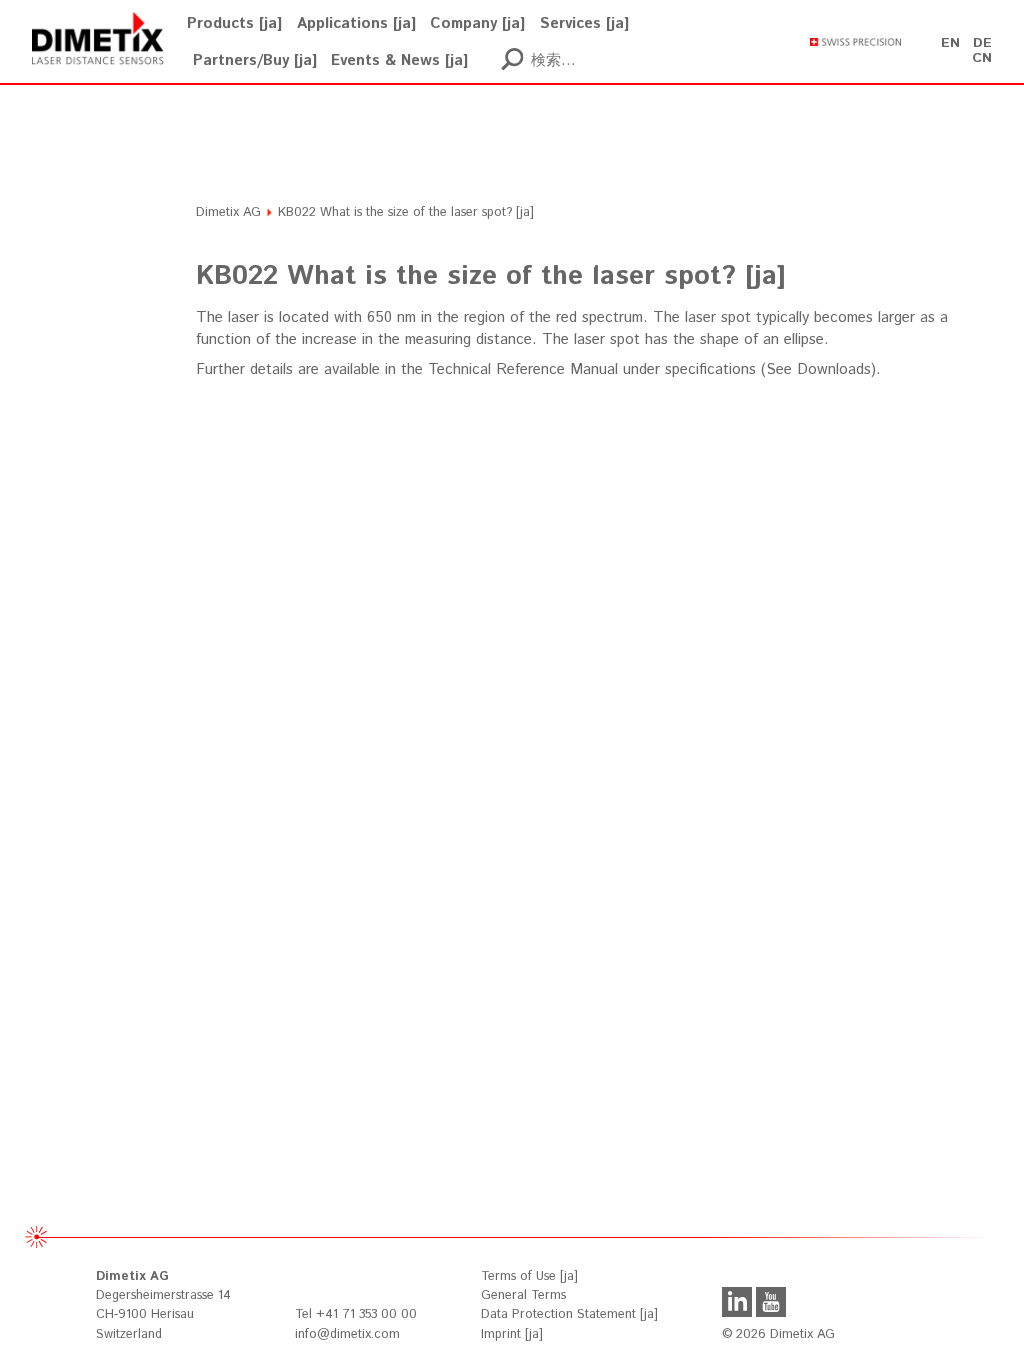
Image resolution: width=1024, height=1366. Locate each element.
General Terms (523, 1295)
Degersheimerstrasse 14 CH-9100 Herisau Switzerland (163, 1305)
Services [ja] (584, 23)
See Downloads (818, 369)
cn (982, 58)
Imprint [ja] (512, 1334)
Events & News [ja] (399, 60)
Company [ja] (477, 23)
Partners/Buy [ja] (255, 60)
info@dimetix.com (347, 1334)
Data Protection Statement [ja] (569, 1314)
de (982, 43)
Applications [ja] (356, 23)
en (950, 43)
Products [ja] (234, 23)
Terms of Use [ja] (529, 1276)
